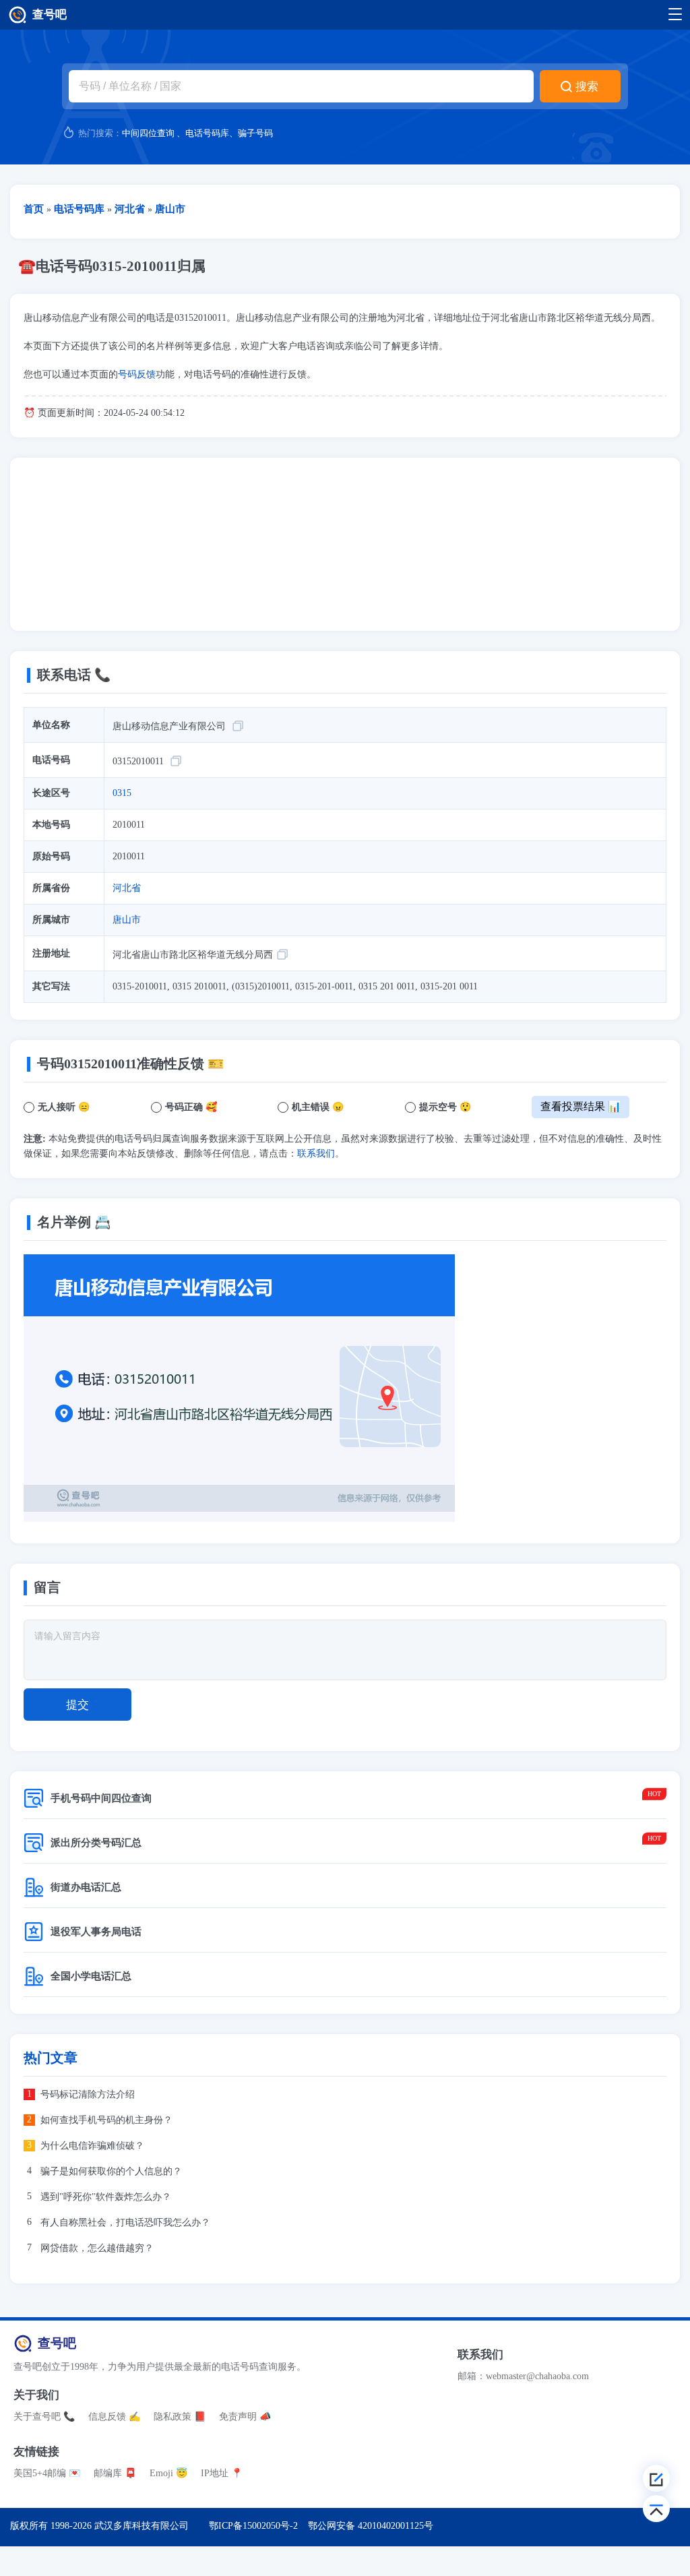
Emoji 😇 (168, 2473)
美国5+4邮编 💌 (47, 2473)
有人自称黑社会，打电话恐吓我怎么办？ (125, 2222)
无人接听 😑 (64, 1107)
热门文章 (51, 2058)
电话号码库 (207, 133)
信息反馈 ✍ (114, 2417)
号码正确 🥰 (191, 1107)
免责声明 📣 (245, 2417)
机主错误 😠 (318, 1107)
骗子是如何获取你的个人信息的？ (111, 2171)
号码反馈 (137, 374)
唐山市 (127, 920)
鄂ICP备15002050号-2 (253, 2526)
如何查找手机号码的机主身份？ (106, 2120)
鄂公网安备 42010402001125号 (371, 2526)
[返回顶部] (656, 2509)
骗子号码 (255, 133)
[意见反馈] (656, 2478)
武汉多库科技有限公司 (142, 2526)
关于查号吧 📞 (44, 2417)
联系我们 (316, 1154)
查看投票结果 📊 (581, 1106)
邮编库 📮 (115, 2473)
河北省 (127, 888)
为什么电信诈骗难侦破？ (92, 2146)
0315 (122, 793)
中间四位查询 (148, 133)
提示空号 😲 (445, 1107)
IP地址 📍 (222, 2473)
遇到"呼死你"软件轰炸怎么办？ (106, 2197)
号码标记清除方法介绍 (88, 2094)
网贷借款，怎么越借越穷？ (97, 2248)
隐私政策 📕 (180, 2417)
